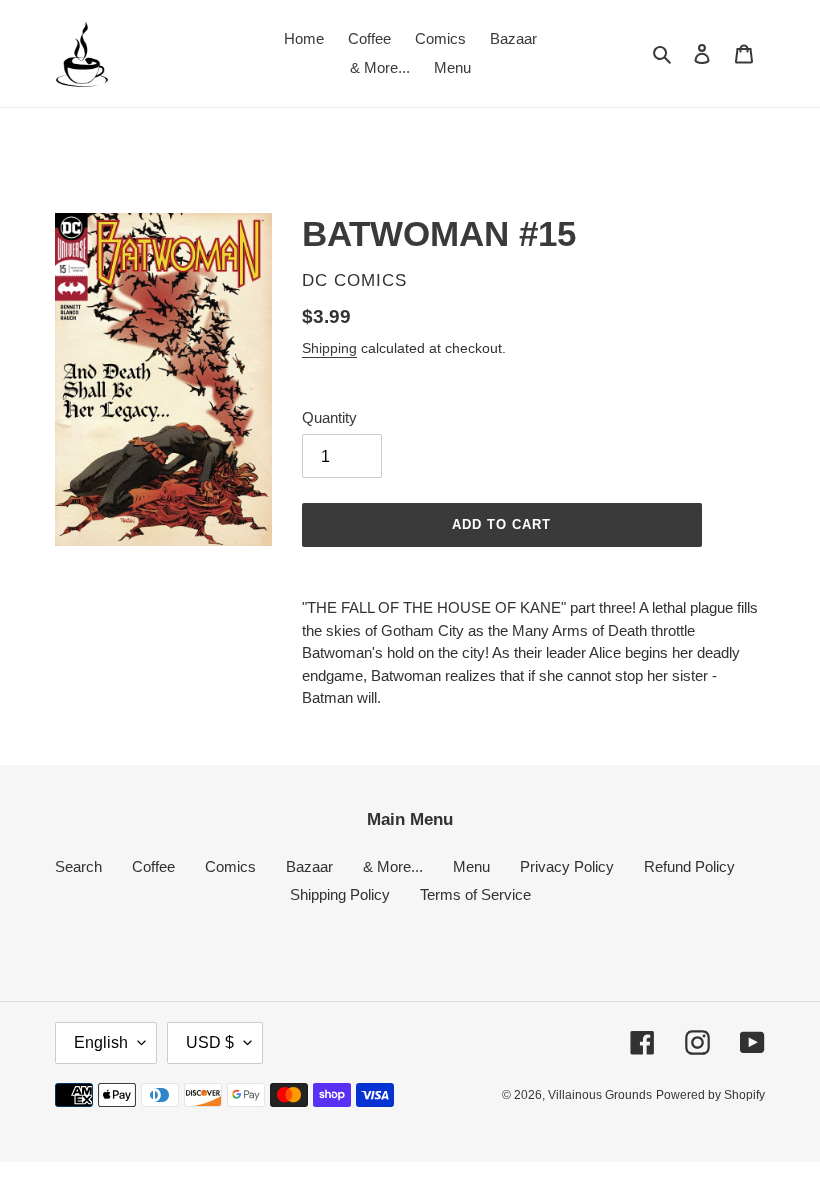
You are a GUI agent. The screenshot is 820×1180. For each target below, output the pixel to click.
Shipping (329, 348)
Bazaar (309, 866)
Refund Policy (689, 866)
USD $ (210, 1042)
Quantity (329, 417)
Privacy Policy (567, 866)
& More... (393, 866)
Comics (230, 866)
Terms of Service (475, 894)
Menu (471, 866)
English (101, 1042)
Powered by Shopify (710, 1095)
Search (78, 866)
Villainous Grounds (600, 1095)
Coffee (153, 866)
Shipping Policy (340, 894)
